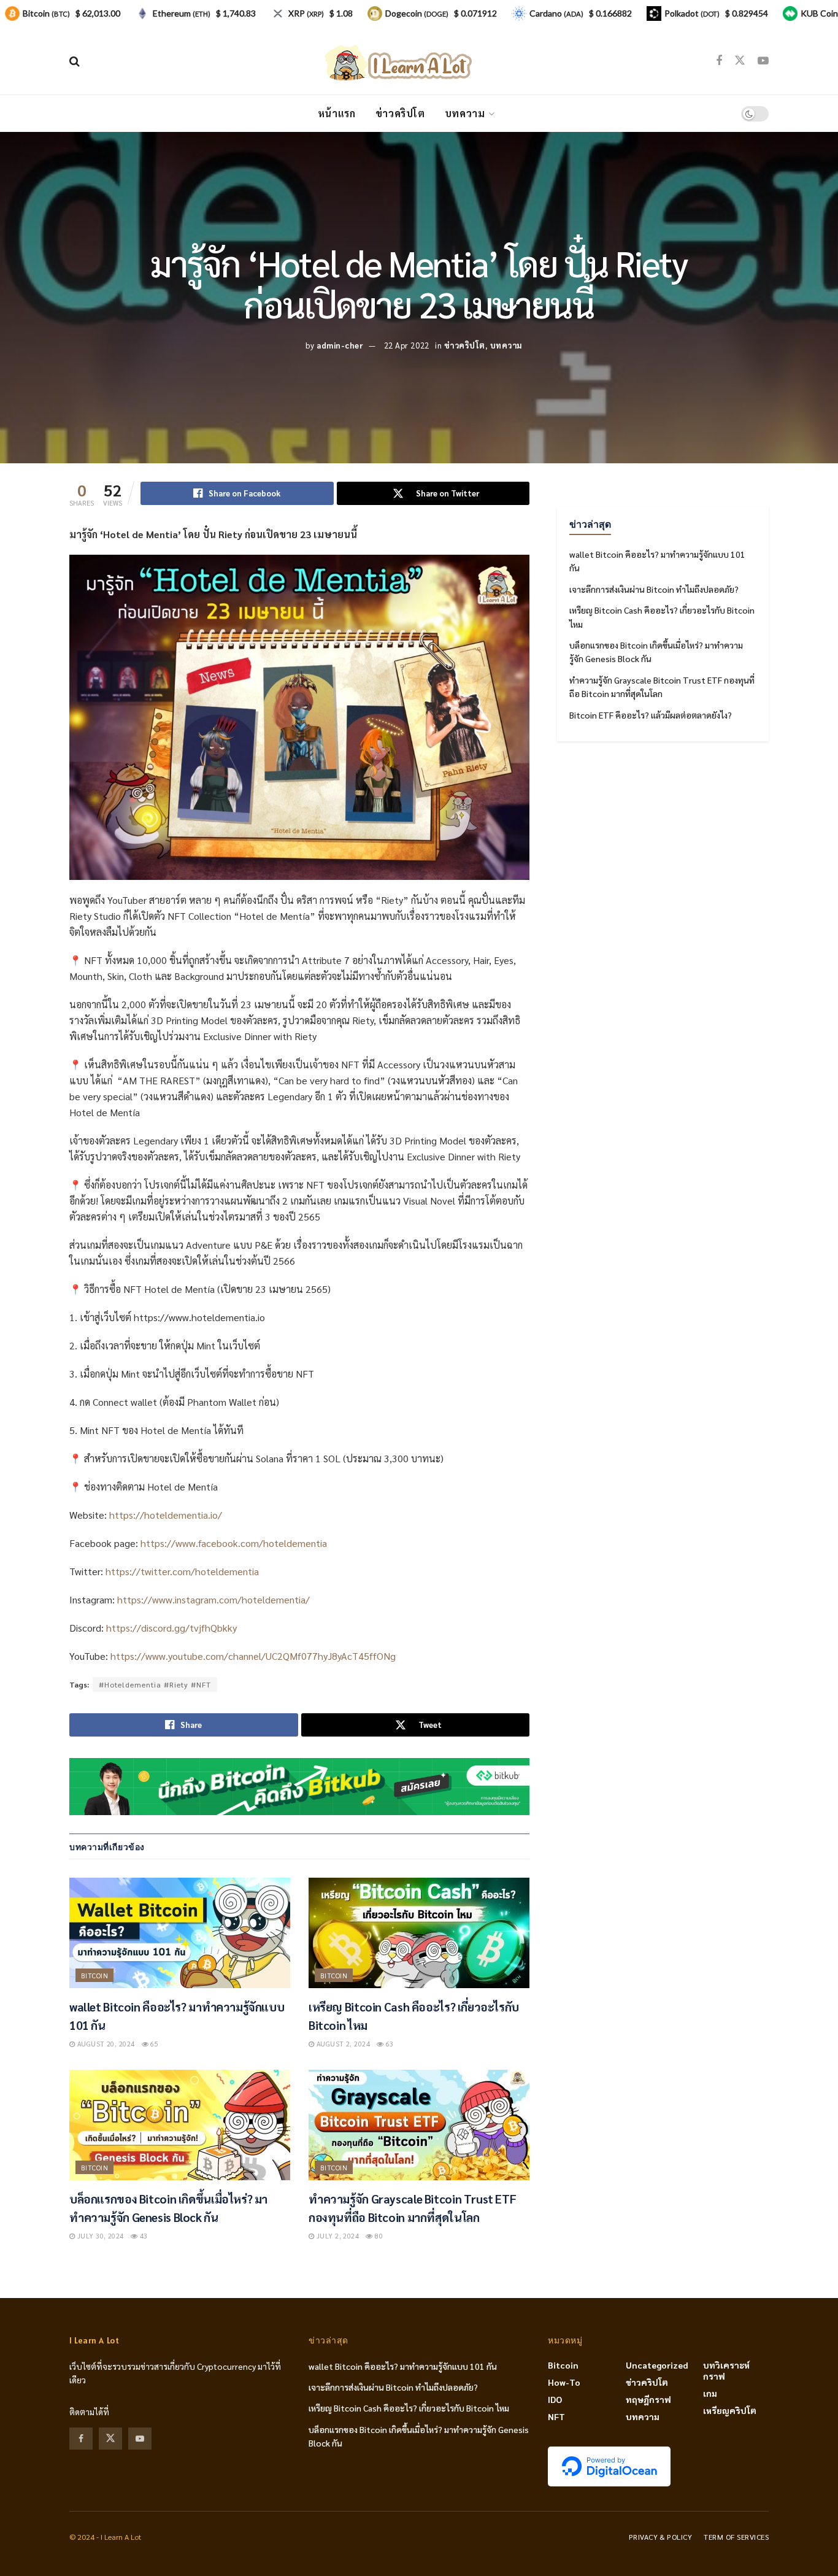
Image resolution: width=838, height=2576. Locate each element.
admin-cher (340, 345)
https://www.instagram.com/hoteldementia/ (213, 1599)
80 (378, 2236)
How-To (564, 2382)
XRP (306, 13)
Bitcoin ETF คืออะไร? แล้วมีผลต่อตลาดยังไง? (651, 715)
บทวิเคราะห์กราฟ (726, 2370)
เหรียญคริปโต (730, 2410)
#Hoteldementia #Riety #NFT (155, 1684)
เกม (710, 2393)
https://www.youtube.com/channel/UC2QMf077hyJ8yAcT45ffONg (253, 1656)
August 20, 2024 (105, 2044)
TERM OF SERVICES (736, 2537)
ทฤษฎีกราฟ (648, 2399)
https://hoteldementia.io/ (166, 1515)
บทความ (465, 113)
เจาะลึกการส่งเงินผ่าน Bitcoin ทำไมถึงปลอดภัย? (654, 589)
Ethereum (182, 13)
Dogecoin (417, 13)
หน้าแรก (337, 113)
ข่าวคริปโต (400, 113)
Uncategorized (657, 2365)
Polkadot (692, 13)
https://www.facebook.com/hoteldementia (234, 1543)
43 (142, 2236)
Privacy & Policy (661, 2537)
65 (153, 2044)
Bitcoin (94, 1976)
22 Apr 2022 (407, 345)
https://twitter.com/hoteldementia (182, 1571)
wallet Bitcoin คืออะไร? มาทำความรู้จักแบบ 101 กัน (403, 2366)
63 (389, 2044)
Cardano (556, 13)
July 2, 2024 (336, 2236)
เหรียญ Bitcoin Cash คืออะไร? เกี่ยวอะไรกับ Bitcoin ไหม (409, 2408)
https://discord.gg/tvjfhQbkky (171, 1628)
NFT (556, 2416)
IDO (555, 2399)
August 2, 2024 (342, 2044)
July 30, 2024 (99, 2236)
